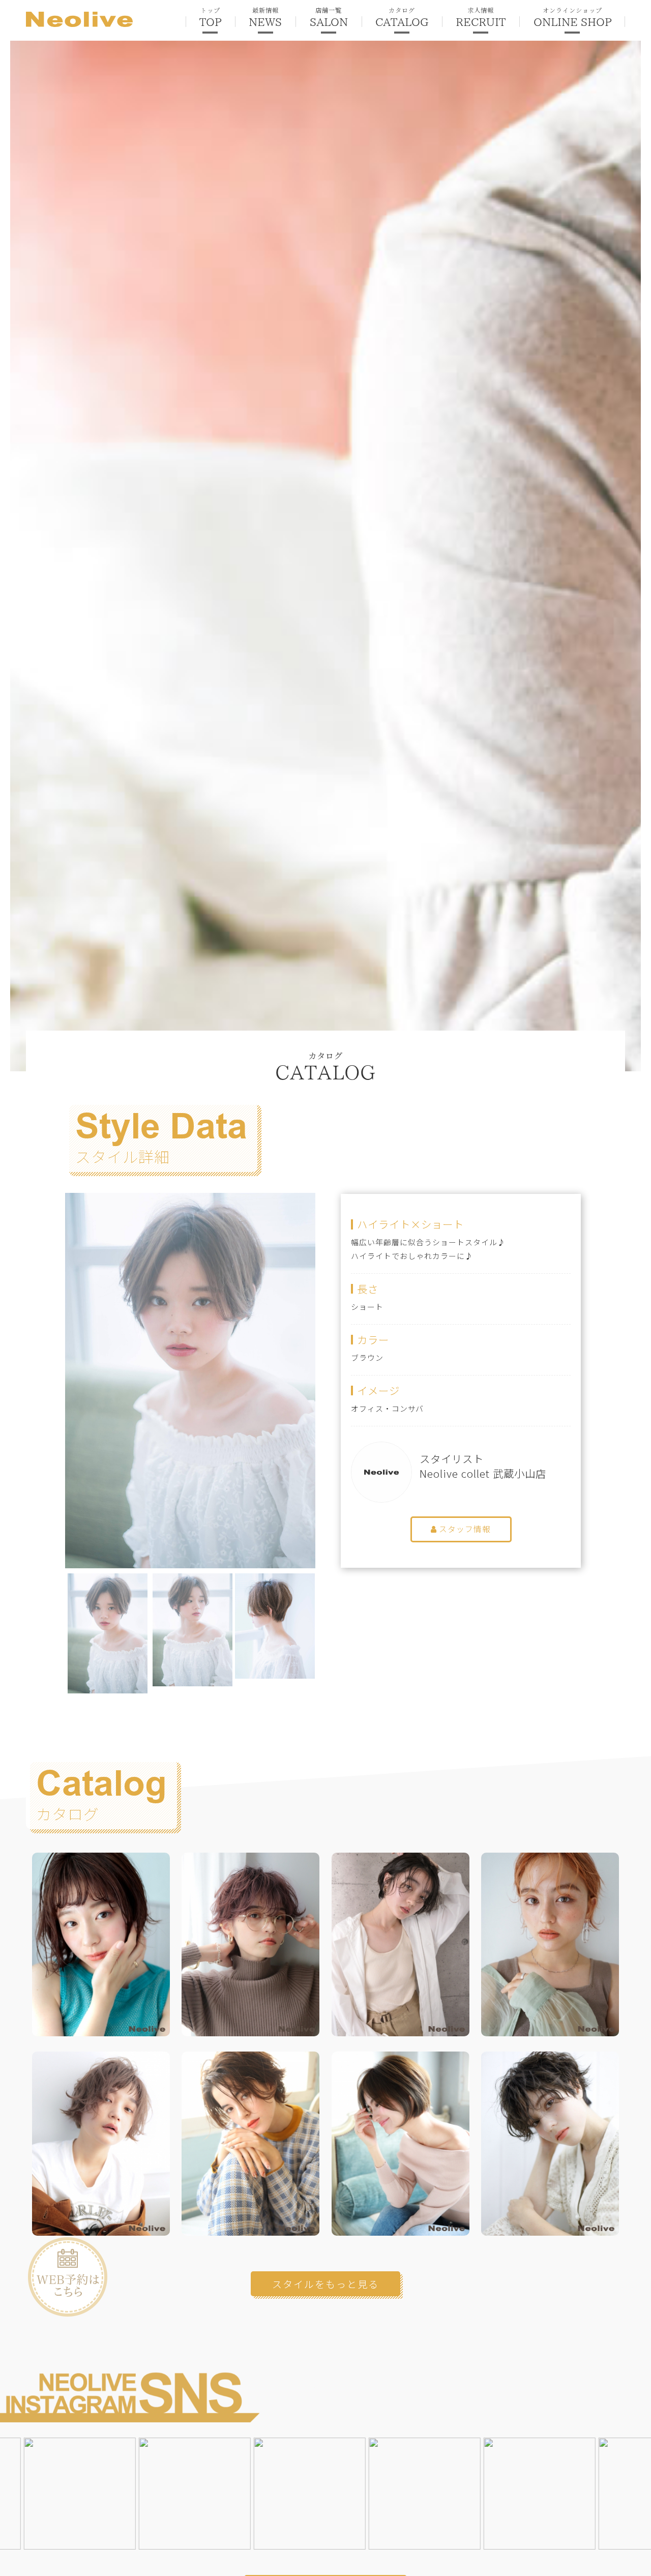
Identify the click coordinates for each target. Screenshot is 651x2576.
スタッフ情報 (464, 1529)
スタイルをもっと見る (325, 2284)
